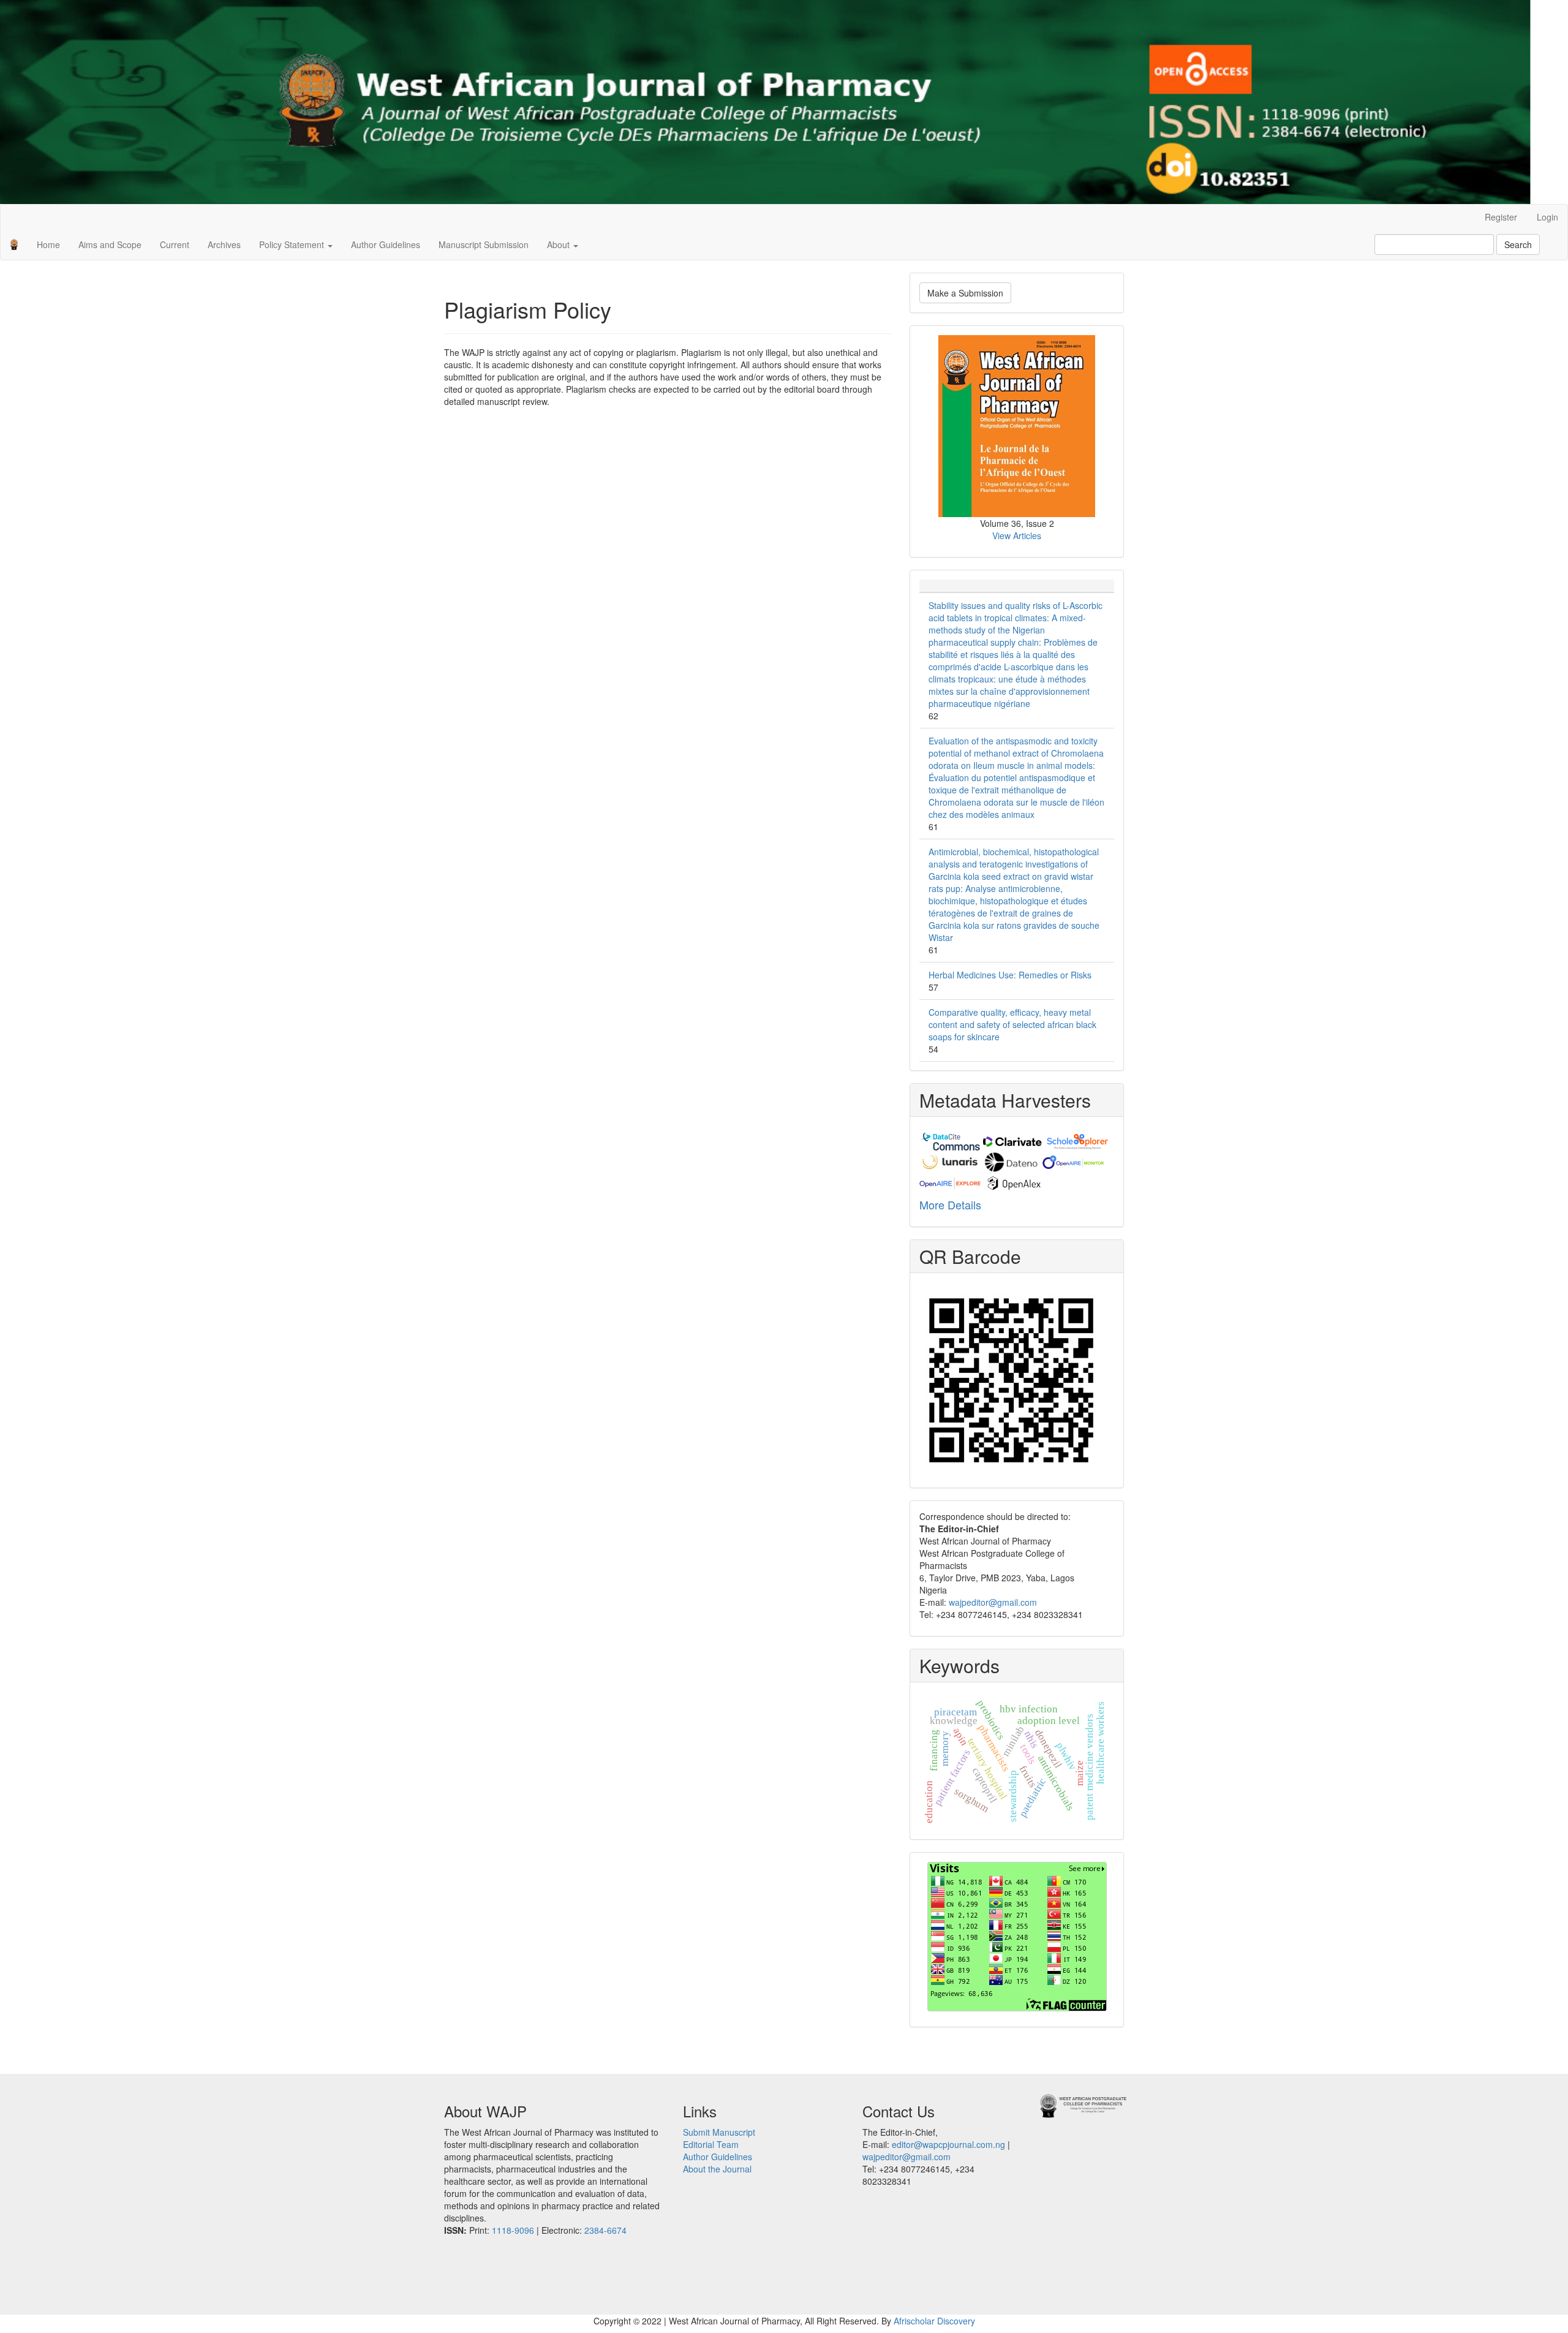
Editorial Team (711, 2144)
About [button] (560, 244)
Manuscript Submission (484, 244)
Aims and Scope (110, 244)
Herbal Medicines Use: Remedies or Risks (1010, 975)
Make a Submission (965, 293)
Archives (224, 244)
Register (1501, 217)
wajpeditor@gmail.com (993, 1602)
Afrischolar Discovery (934, 2321)
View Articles (1017, 535)
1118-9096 (513, 2230)
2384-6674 (605, 2230)
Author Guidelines (386, 244)
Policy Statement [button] (293, 244)
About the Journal (717, 2169)
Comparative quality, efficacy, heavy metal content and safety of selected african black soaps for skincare (1012, 1024)
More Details (950, 1204)
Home (48, 244)
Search (1518, 244)
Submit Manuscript (719, 2132)
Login (1547, 217)
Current (175, 244)
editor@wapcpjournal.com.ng (948, 2144)
